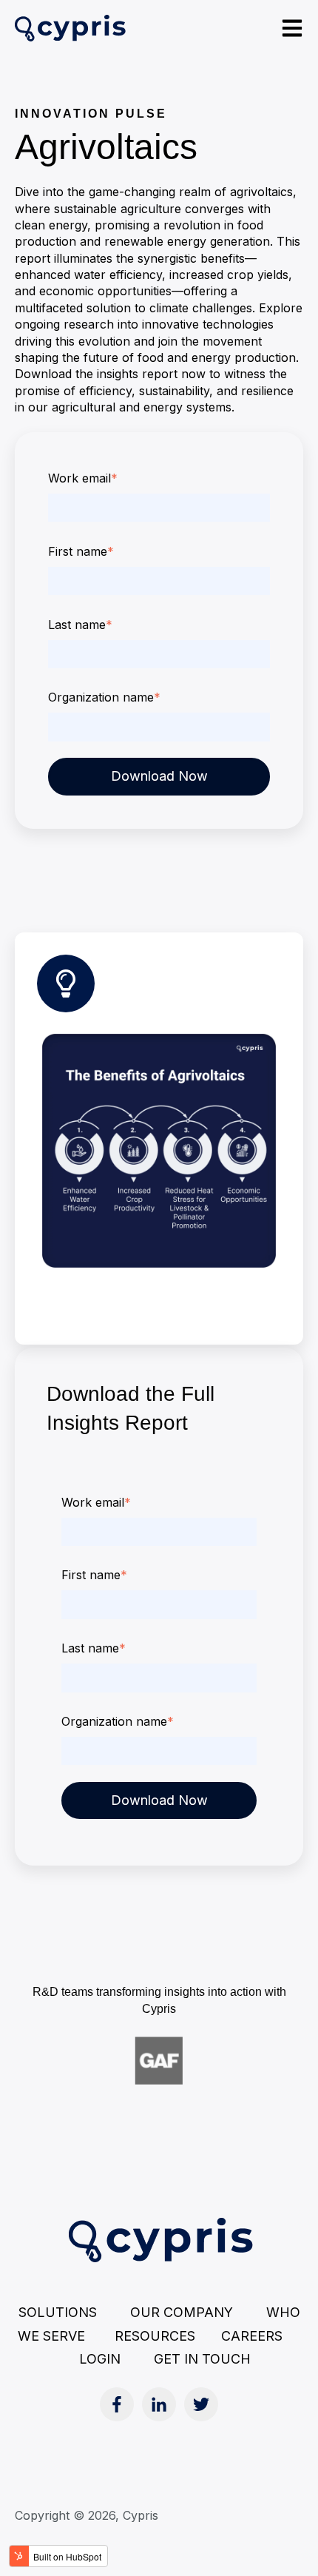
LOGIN (100, 2359)
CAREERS (252, 2336)
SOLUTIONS (58, 2312)
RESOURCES (168, 2336)
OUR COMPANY (182, 2312)
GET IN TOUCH (202, 2359)
